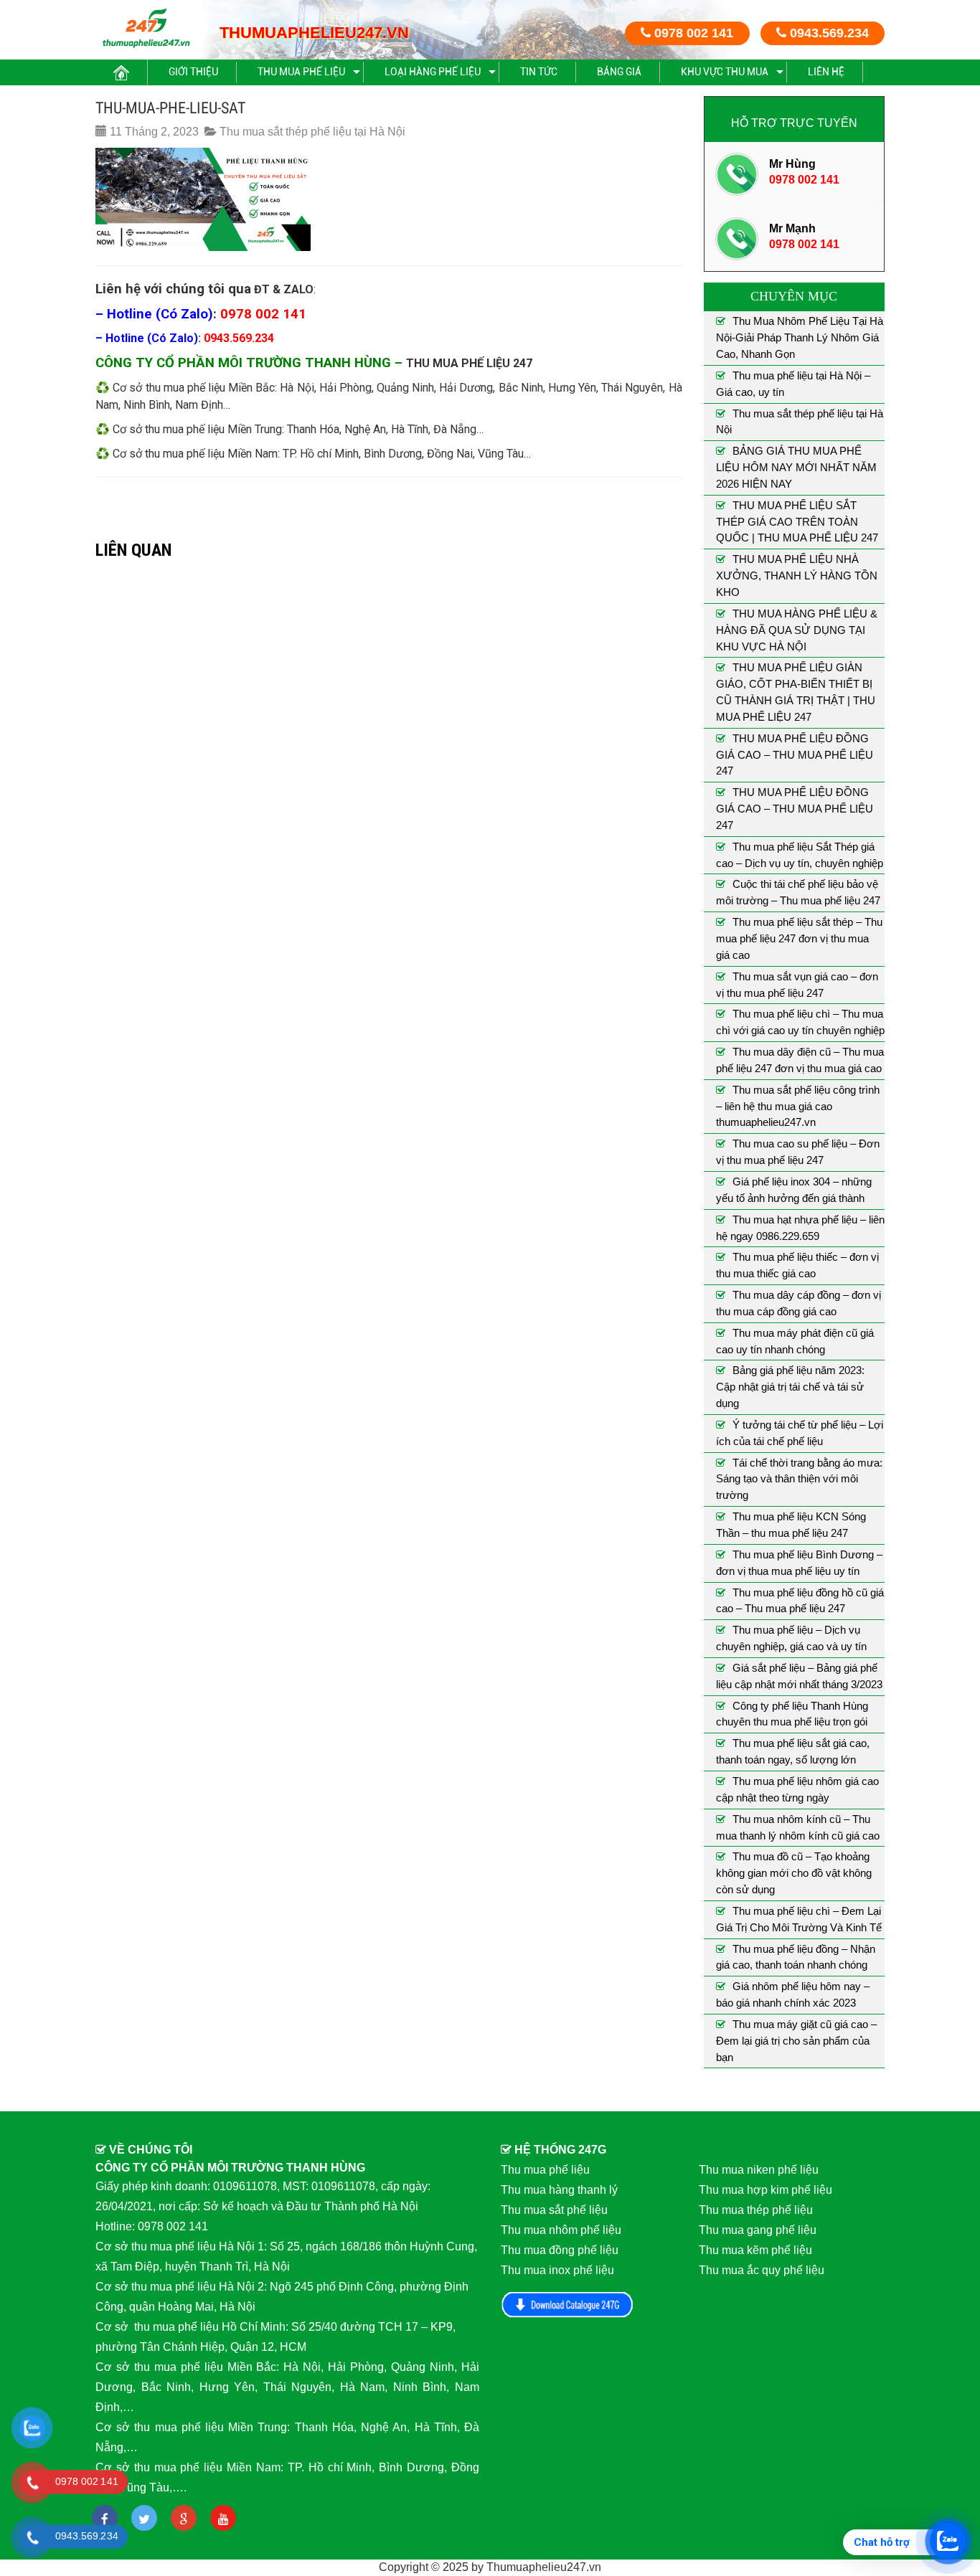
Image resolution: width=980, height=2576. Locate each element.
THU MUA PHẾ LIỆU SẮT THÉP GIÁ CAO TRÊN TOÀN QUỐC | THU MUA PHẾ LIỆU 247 (797, 522)
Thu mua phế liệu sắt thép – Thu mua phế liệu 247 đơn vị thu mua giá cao (799, 938)
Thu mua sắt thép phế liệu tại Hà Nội (312, 132)
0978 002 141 (692, 33)
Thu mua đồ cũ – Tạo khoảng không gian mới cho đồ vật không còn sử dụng (794, 1873)
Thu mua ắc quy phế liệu (762, 2270)
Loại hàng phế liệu (433, 72)
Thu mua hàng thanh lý (559, 2190)
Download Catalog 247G (567, 2305)
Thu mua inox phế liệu (557, 2270)
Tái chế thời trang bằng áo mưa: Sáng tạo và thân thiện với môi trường (799, 1479)
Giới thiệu (193, 72)
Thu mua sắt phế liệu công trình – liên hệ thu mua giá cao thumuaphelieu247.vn (798, 1106)
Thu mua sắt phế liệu (554, 2210)
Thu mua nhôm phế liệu (561, 2230)
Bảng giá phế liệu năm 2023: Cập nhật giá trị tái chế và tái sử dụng (790, 1387)
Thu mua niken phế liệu (759, 2170)
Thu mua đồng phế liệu (560, 2250)
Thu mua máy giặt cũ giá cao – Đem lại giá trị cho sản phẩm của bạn (796, 2041)
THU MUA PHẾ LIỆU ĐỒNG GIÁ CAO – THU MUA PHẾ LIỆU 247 (795, 755)
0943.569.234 (828, 33)
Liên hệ (826, 72)
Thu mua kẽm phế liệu (755, 2250)
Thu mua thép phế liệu (756, 2210)
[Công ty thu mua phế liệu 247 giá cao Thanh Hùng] (146, 28)
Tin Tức (539, 72)
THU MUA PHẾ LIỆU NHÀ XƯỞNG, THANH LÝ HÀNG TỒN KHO (797, 576)
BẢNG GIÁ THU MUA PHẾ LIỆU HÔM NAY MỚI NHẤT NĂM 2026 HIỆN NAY (796, 467)
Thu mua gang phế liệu (758, 2230)
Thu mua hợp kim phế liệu (765, 2190)
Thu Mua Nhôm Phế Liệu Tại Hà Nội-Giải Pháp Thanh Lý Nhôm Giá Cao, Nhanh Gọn (800, 337)
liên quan (133, 550)
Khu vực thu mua (725, 72)
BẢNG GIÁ (619, 72)
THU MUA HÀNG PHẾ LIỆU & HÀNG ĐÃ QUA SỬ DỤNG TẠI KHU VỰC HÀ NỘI (797, 630)
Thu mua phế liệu (301, 72)
